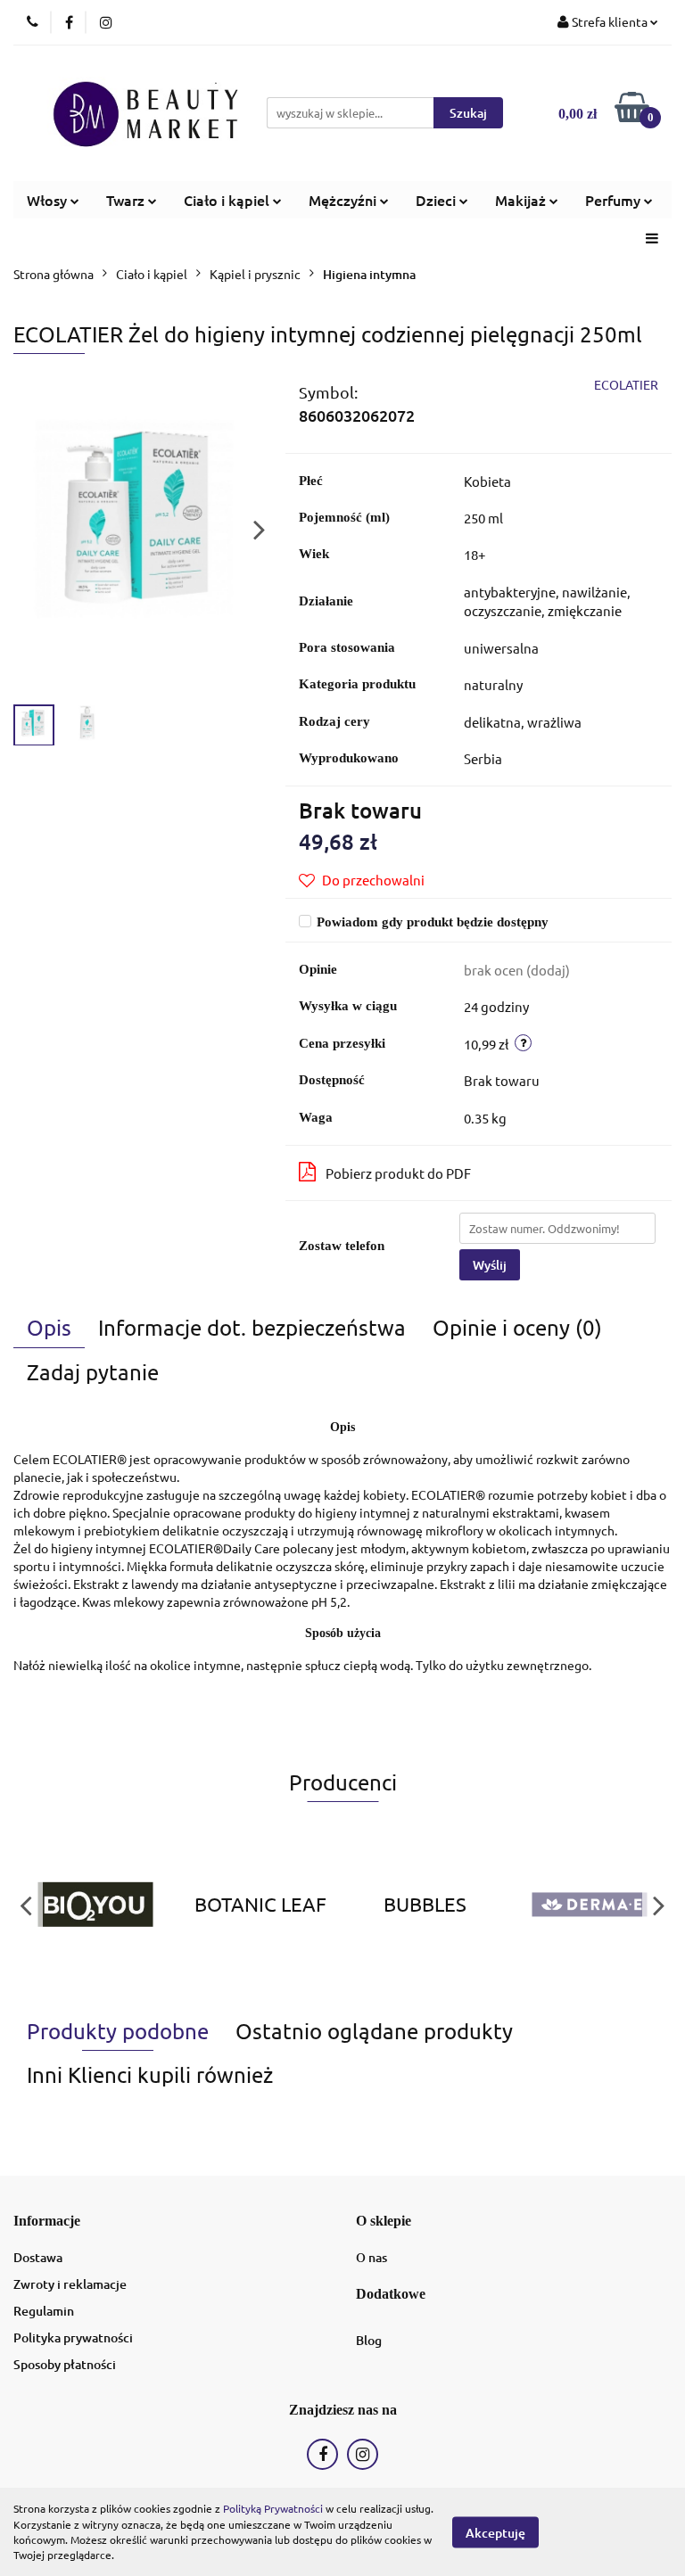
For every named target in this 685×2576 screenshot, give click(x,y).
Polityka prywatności (73, 2337)
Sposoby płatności (65, 2364)
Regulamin (44, 2311)
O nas (371, 2257)
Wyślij (490, 1265)
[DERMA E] (590, 1905)
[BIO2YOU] (96, 1905)
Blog (369, 2340)
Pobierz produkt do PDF (398, 1173)
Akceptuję (495, 2532)
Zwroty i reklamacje (70, 2284)
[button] (47, 2222)
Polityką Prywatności (273, 2508)
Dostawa (38, 2257)
